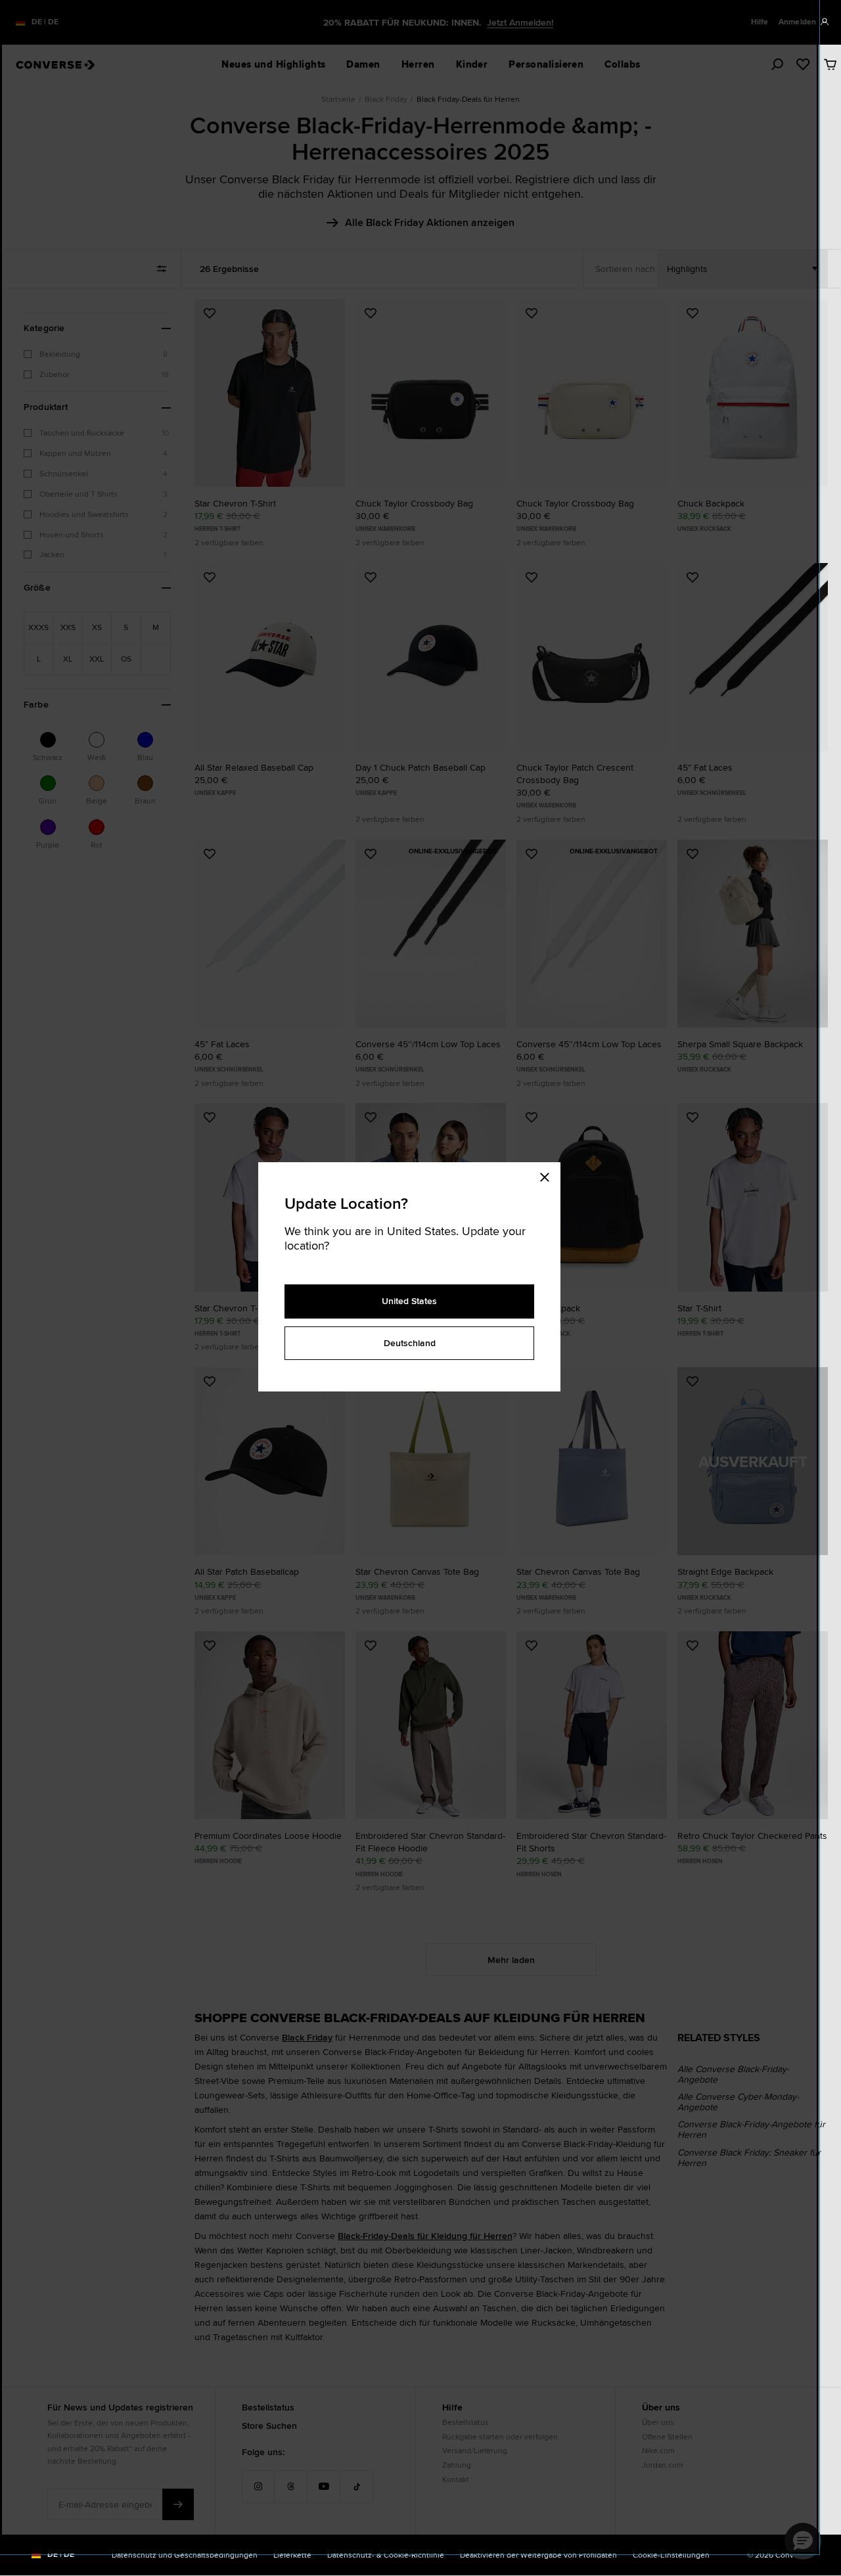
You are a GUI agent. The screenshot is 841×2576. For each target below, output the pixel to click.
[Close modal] (549, 1175)
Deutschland (410, 1343)
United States (409, 1301)
